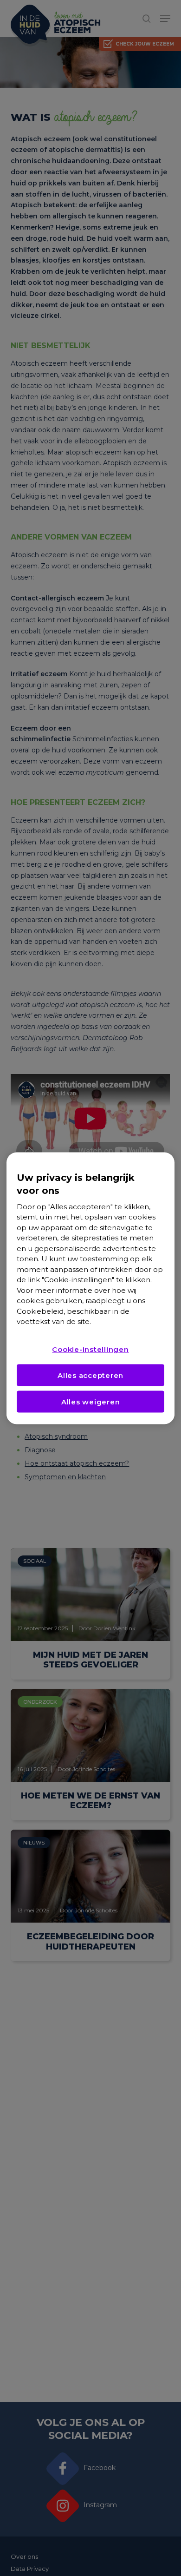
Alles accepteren (90, 1375)
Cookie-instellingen (90, 1349)
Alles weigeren (91, 1401)
